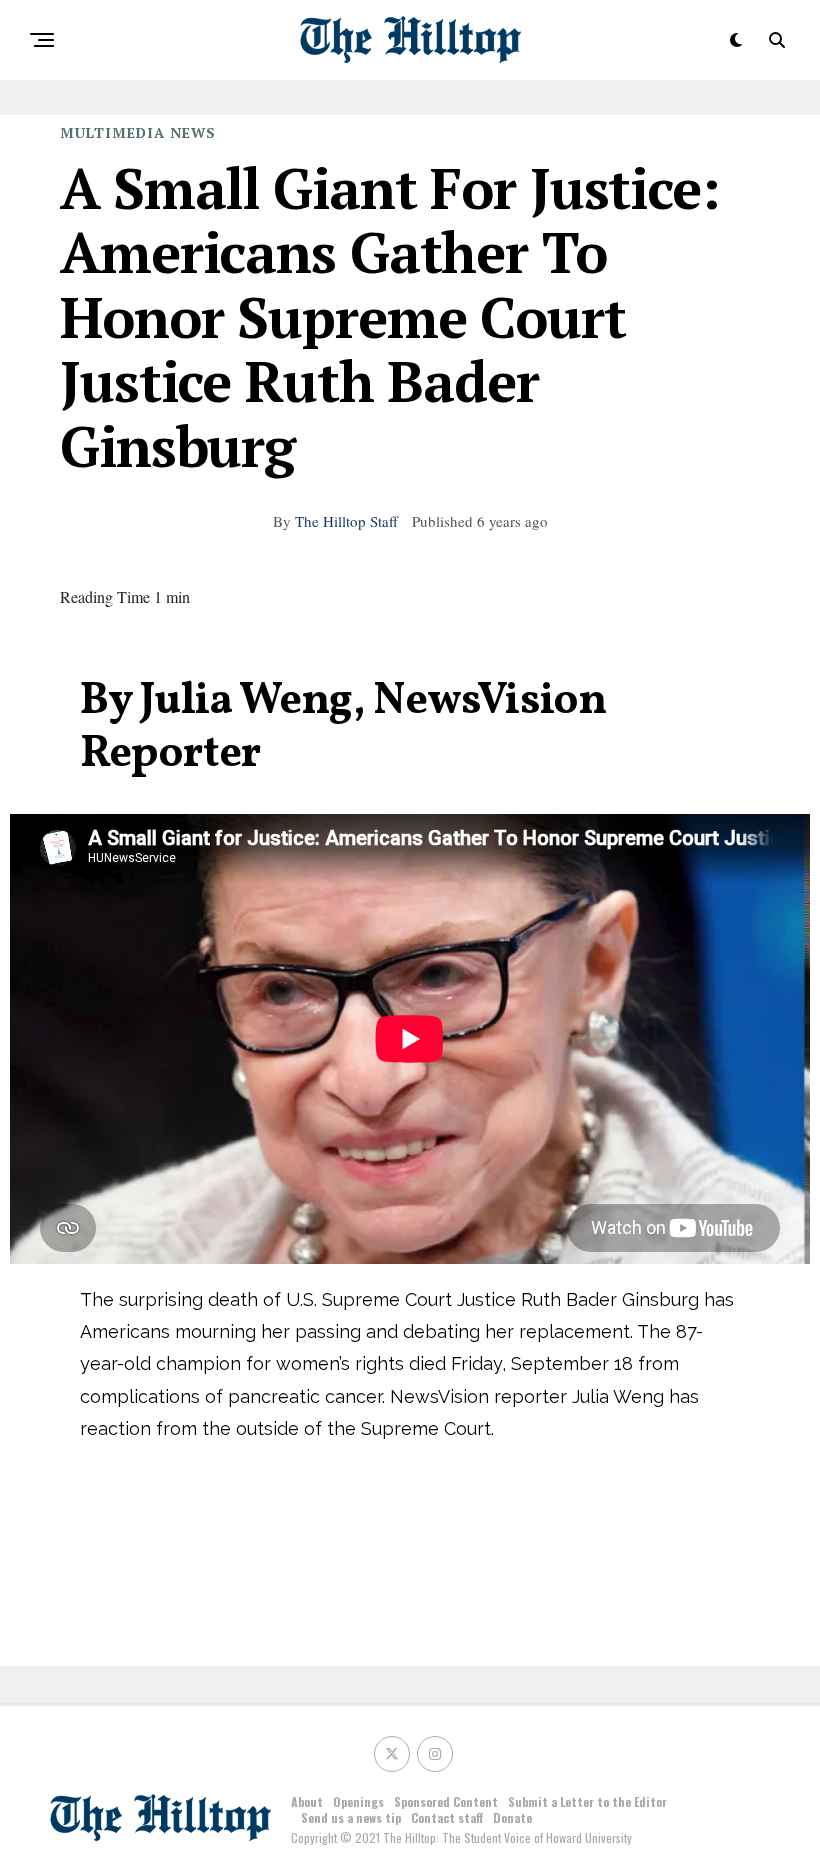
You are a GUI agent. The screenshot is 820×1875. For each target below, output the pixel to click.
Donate (512, 1817)
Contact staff (447, 1817)
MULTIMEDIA (112, 132)
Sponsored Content (446, 1801)
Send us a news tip (351, 1817)
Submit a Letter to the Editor (587, 1801)
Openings (358, 1801)
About (307, 1801)
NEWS (193, 132)
